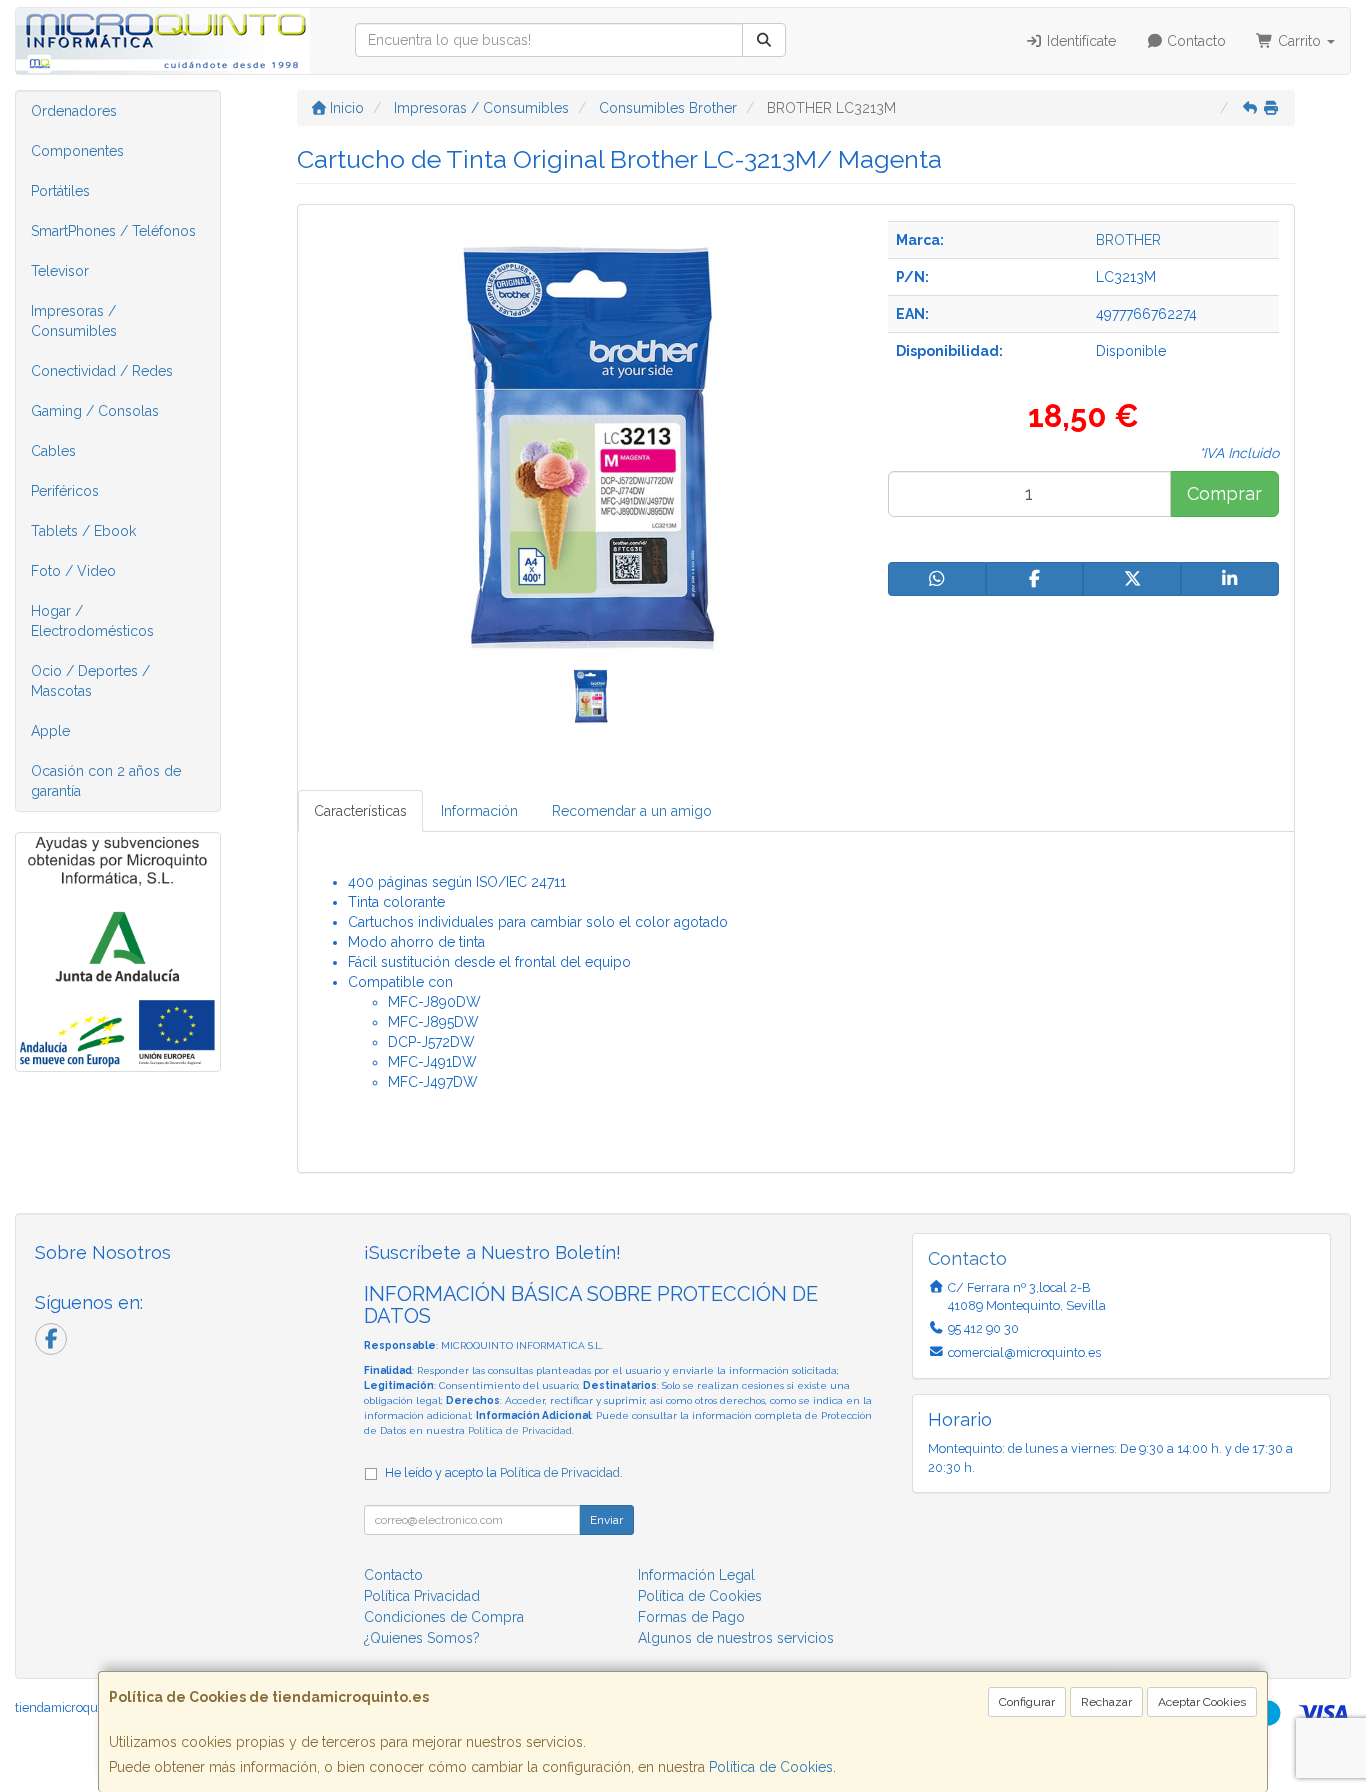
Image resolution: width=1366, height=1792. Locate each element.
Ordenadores (74, 111)
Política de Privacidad (520, 1430)
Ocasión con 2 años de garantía (106, 781)
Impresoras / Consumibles (74, 321)
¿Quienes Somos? (422, 1638)
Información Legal (696, 1575)
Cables (53, 451)
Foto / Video (73, 571)
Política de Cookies (771, 1767)
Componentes (77, 151)
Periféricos (65, 491)
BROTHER (1128, 240)
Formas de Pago (691, 1617)
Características (360, 811)
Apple (50, 731)
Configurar (1027, 1702)
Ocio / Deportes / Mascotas (90, 681)
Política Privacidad (422, 1596)
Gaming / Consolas (95, 411)
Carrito (1299, 41)
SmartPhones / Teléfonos (113, 231)
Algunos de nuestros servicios (736, 1638)
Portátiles (60, 191)
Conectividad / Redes (102, 371)
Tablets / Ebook (83, 531)
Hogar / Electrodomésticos (92, 621)
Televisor (60, 271)
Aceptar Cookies (1202, 1702)
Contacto (1194, 41)
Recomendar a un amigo (632, 811)
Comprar (1224, 493)
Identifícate (1079, 41)
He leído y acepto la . (504, 1472)
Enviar (606, 1520)
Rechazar (1106, 1702)
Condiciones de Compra (444, 1617)
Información (479, 811)
